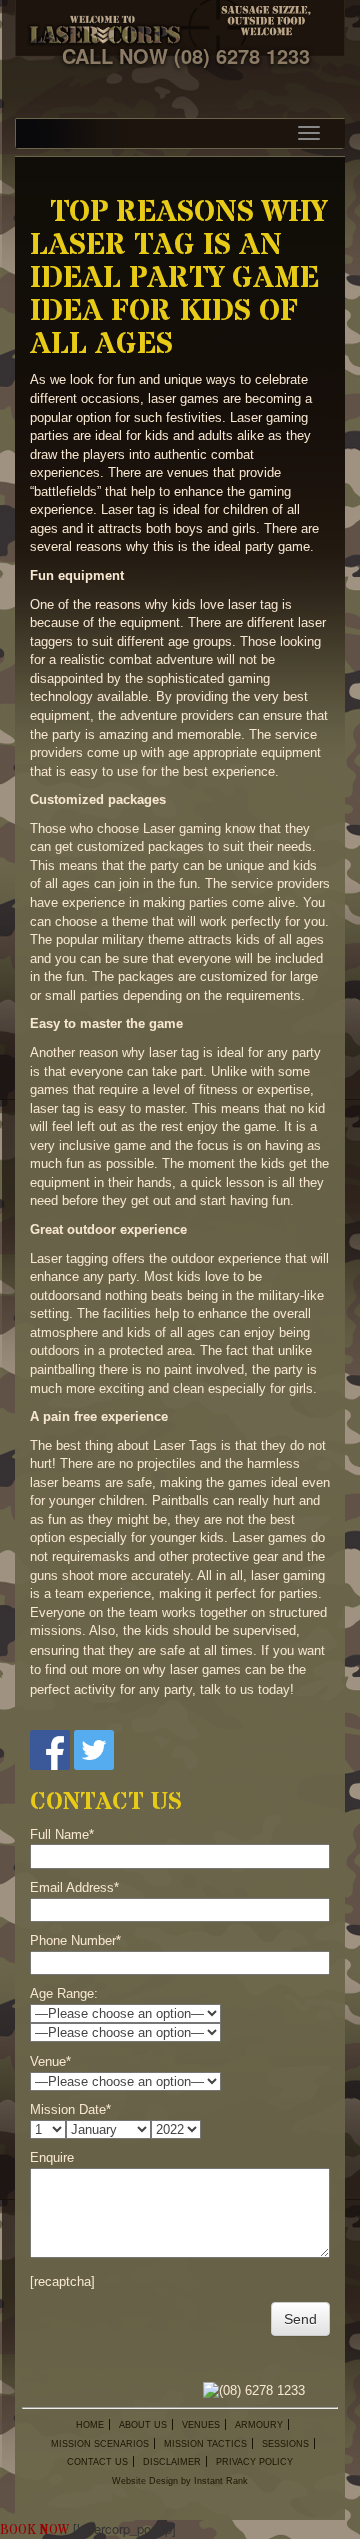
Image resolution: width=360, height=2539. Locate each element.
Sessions (285, 2444)
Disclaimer (172, 2462)
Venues (201, 2425)
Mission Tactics (205, 2444)
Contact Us (97, 2462)
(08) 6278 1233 (242, 55)
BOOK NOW (34, 2530)
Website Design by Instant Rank (180, 2481)
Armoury (259, 2425)
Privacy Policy (254, 2462)
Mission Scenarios (100, 2444)
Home (90, 2425)
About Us (143, 2425)
